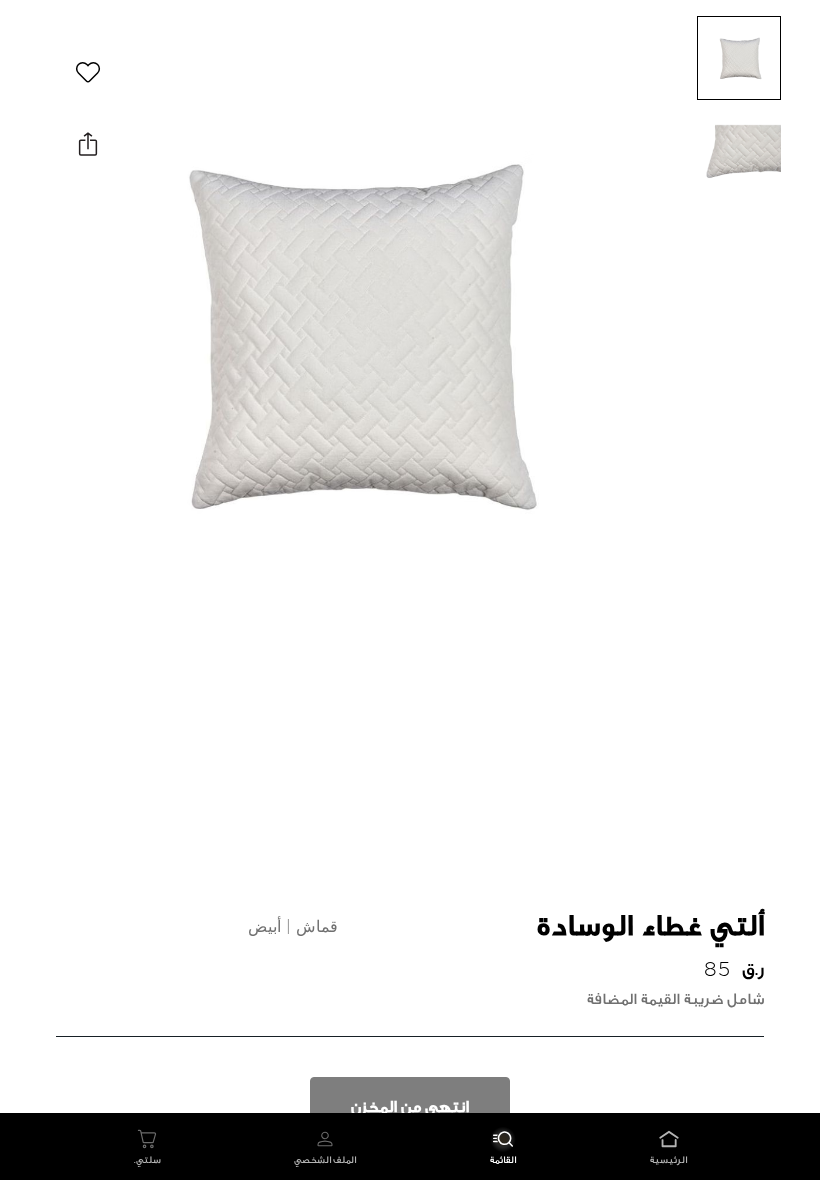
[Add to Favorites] (88, 72)
